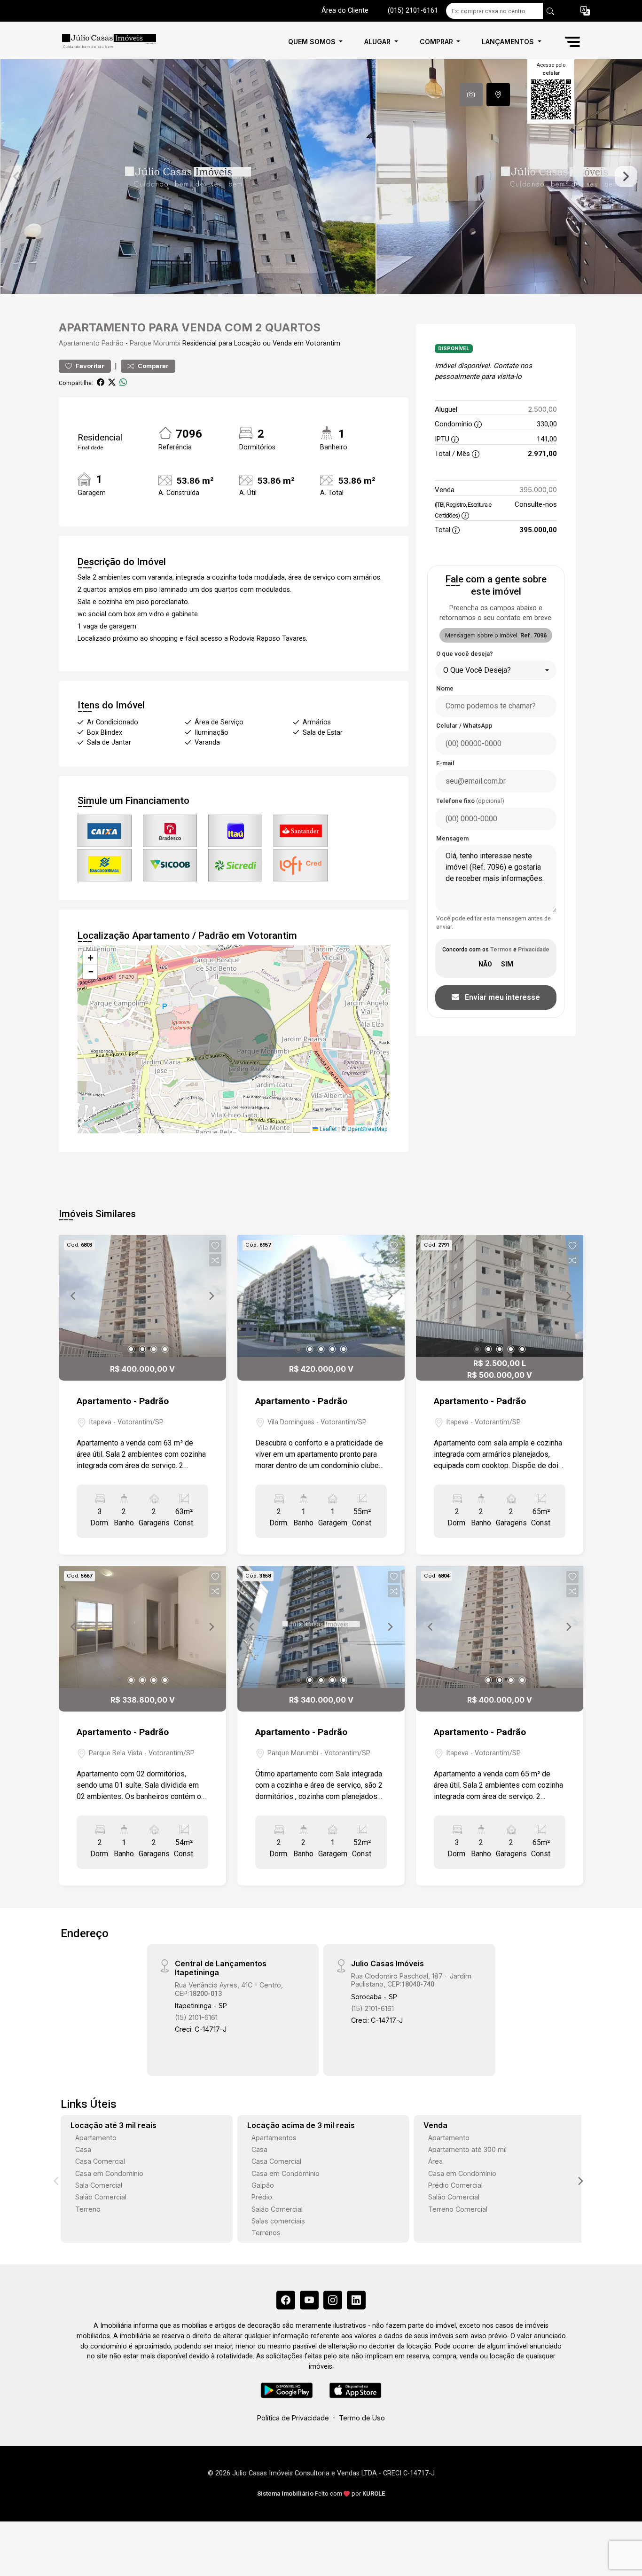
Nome (445, 688)
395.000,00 (538, 490)
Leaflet (328, 1129)
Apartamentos (274, 2138)
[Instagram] (333, 2300)
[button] (585, 11)
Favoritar (89, 366)
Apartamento (79, 343)
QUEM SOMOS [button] (313, 42)
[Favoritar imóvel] (215, 1246)
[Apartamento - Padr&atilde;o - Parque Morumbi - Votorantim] (106, 42)
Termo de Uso (362, 2418)
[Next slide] (626, 177)
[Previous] (74, 1296)
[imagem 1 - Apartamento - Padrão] (142, 1296)
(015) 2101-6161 (413, 11)
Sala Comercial (99, 2185)
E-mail (445, 763)
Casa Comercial (100, 2161)
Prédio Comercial (455, 2185)
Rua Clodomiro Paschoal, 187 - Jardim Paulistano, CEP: (411, 1980)
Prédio (262, 2197)
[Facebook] (286, 2300)
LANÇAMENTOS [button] (509, 42)
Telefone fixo (470, 801)
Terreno (88, 2209)
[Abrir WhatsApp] (618, 2552)
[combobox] (496, 670)
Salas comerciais (278, 2221)
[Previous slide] (16, 177)
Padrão (113, 343)
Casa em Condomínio (109, 2173)
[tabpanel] (321, 177)
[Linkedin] (356, 2300)
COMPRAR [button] (437, 42)
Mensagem (452, 838)
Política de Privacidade (293, 2418)
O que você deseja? (465, 654)
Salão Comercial (101, 2197)
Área (435, 2161)
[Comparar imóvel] (215, 1260)
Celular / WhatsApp (464, 726)
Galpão (263, 2185)
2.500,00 (543, 409)
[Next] (211, 1296)
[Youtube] (309, 2300)
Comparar (153, 366)
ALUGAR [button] (378, 42)
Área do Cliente (345, 11)
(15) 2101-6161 (196, 2017)
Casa (83, 2149)
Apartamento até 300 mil (467, 2149)
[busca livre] (550, 11)
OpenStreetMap (367, 1129)
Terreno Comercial (458, 2209)
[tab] (471, 94)
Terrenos (266, 2233)
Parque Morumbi (155, 343)
